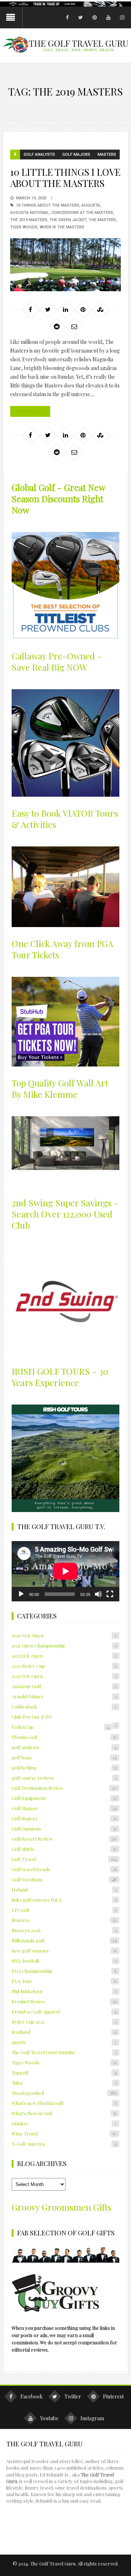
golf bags (64, 1757)
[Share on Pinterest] (83, 309)
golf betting (64, 1768)
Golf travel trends (64, 1869)
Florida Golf (64, 1737)
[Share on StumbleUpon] (100, 309)
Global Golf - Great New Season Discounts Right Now (58, 499)
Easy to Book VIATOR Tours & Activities (65, 819)
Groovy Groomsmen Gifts (61, 2207)
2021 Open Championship (64, 1645)
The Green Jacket (68, 220)
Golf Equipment (64, 1798)
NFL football (64, 1961)
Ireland (64, 1890)
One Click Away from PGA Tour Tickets (62, 949)
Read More (27, 411)
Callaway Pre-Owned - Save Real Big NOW (57, 661)
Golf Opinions (64, 1829)
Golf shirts (64, 1849)
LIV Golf (64, 1910)
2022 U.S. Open (64, 1656)
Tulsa (64, 2083)
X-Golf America (64, 2144)
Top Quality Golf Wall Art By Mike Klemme (60, 1088)
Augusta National (30, 213)
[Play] (21, 1594)
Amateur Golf (64, 1686)
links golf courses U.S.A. (64, 1900)
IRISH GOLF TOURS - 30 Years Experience (60, 1377)
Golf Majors (76, 155)
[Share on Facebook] (31, 309)
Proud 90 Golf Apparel (64, 2012)
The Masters (102, 220)
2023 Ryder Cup (64, 1666)
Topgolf (64, 2073)
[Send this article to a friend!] (74, 326)
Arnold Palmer (64, 1696)
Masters (107, 155)
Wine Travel (64, 2134)
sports (64, 2042)
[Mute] (98, 1594)
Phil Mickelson (64, 1991)
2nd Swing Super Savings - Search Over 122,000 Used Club (65, 1214)
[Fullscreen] (110, 1594)
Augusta (91, 205)
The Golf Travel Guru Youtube (64, 2052)
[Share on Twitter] (48, 309)
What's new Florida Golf (64, 2103)
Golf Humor (64, 1808)
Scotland (64, 2032)
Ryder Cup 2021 (64, 2022)
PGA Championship (64, 1971)
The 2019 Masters (29, 220)
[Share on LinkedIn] (65, 309)
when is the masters (62, 227)
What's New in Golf (64, 2113)
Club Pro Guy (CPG (32, 1717)
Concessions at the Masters (82, 213)
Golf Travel (64, 1859)
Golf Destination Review (64, 1788)
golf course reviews (64, 1778)
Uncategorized (64, 2093)
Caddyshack (64, 1707)
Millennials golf (64, 1940)
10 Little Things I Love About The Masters (65, 178)
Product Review (64, 2001)
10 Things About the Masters (48, 205)
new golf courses (64, 1951)
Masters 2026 (64, 1930)
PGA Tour (64, 1981)
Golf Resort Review (64, 1839)
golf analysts (39, 155)
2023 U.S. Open (64, 1676)
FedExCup (60, 1727)
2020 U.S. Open (64, 1635)
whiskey (64, 2123)
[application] (65, 1571)
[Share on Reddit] (57, 326)
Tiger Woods (24, 227)
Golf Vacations (64, 1879)
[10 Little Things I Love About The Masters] (65, 265)
